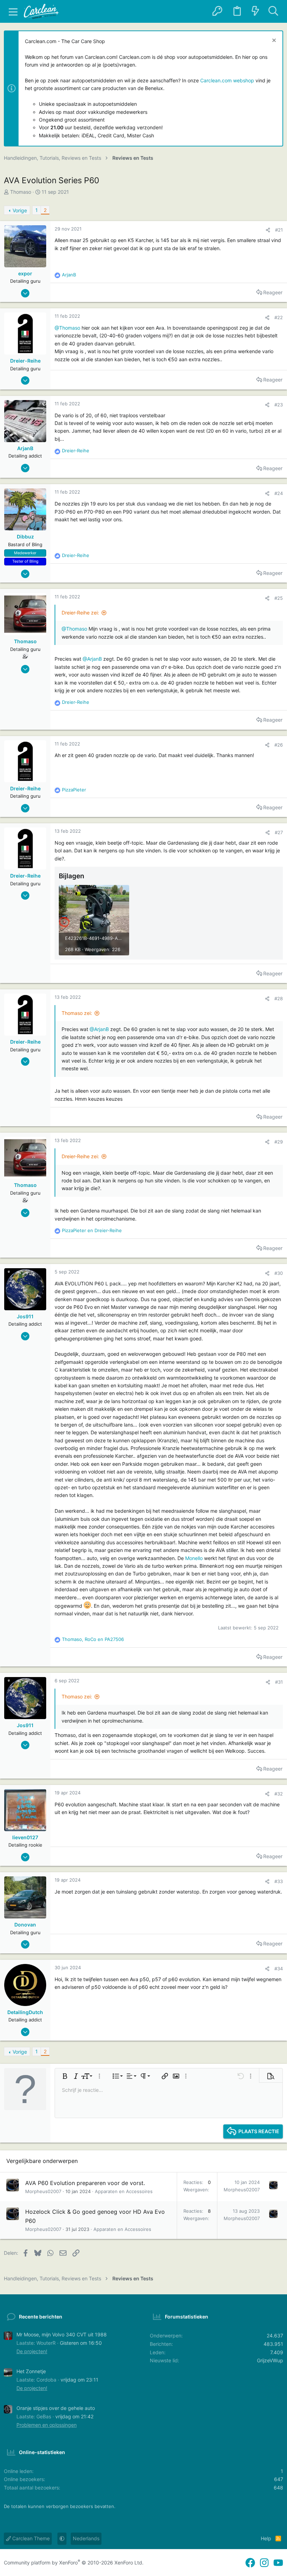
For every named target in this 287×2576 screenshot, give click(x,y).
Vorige (20, 210)
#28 (279, 998)
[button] (13, 12)
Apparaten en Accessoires (124, 2191)
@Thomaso (67, 328)
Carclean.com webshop (227, 80)
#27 (279, 832)
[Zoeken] (273, 11)
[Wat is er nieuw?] (255, 11)
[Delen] (268, 230)
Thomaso (21, 192)
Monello (194, 1558)
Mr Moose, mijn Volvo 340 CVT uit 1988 (62, 2334)
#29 (279, 1142)
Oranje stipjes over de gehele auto (56, 2408)
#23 (279, 405)
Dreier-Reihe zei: (80, 613)
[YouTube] (278, 2563)
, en (93, 1639)
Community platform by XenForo (74, 2563)
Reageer (273, 292)
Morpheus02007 (43, 2191)
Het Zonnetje (31, 2371)
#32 (279, 1794)
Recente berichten (41, 2317)
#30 (279, 1273)
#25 (279, 598)
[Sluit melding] (273, 41)
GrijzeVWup (270, 2360)
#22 (279, 317)
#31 (279, 1682)
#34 (279, 1969)
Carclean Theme (30, 2538)
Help (266, 2538)
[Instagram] (264, 2563)
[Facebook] (250, 2563)
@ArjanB (92, 659)
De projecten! (32, 2351)
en (92, 1230)
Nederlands (86, 2538)
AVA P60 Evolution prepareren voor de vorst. (85, 2183)
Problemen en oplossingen (47, 2425)
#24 (279, 493)
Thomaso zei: (77, 1013)
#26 (279, 745)
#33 (279, 1881)
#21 (279, 230)
